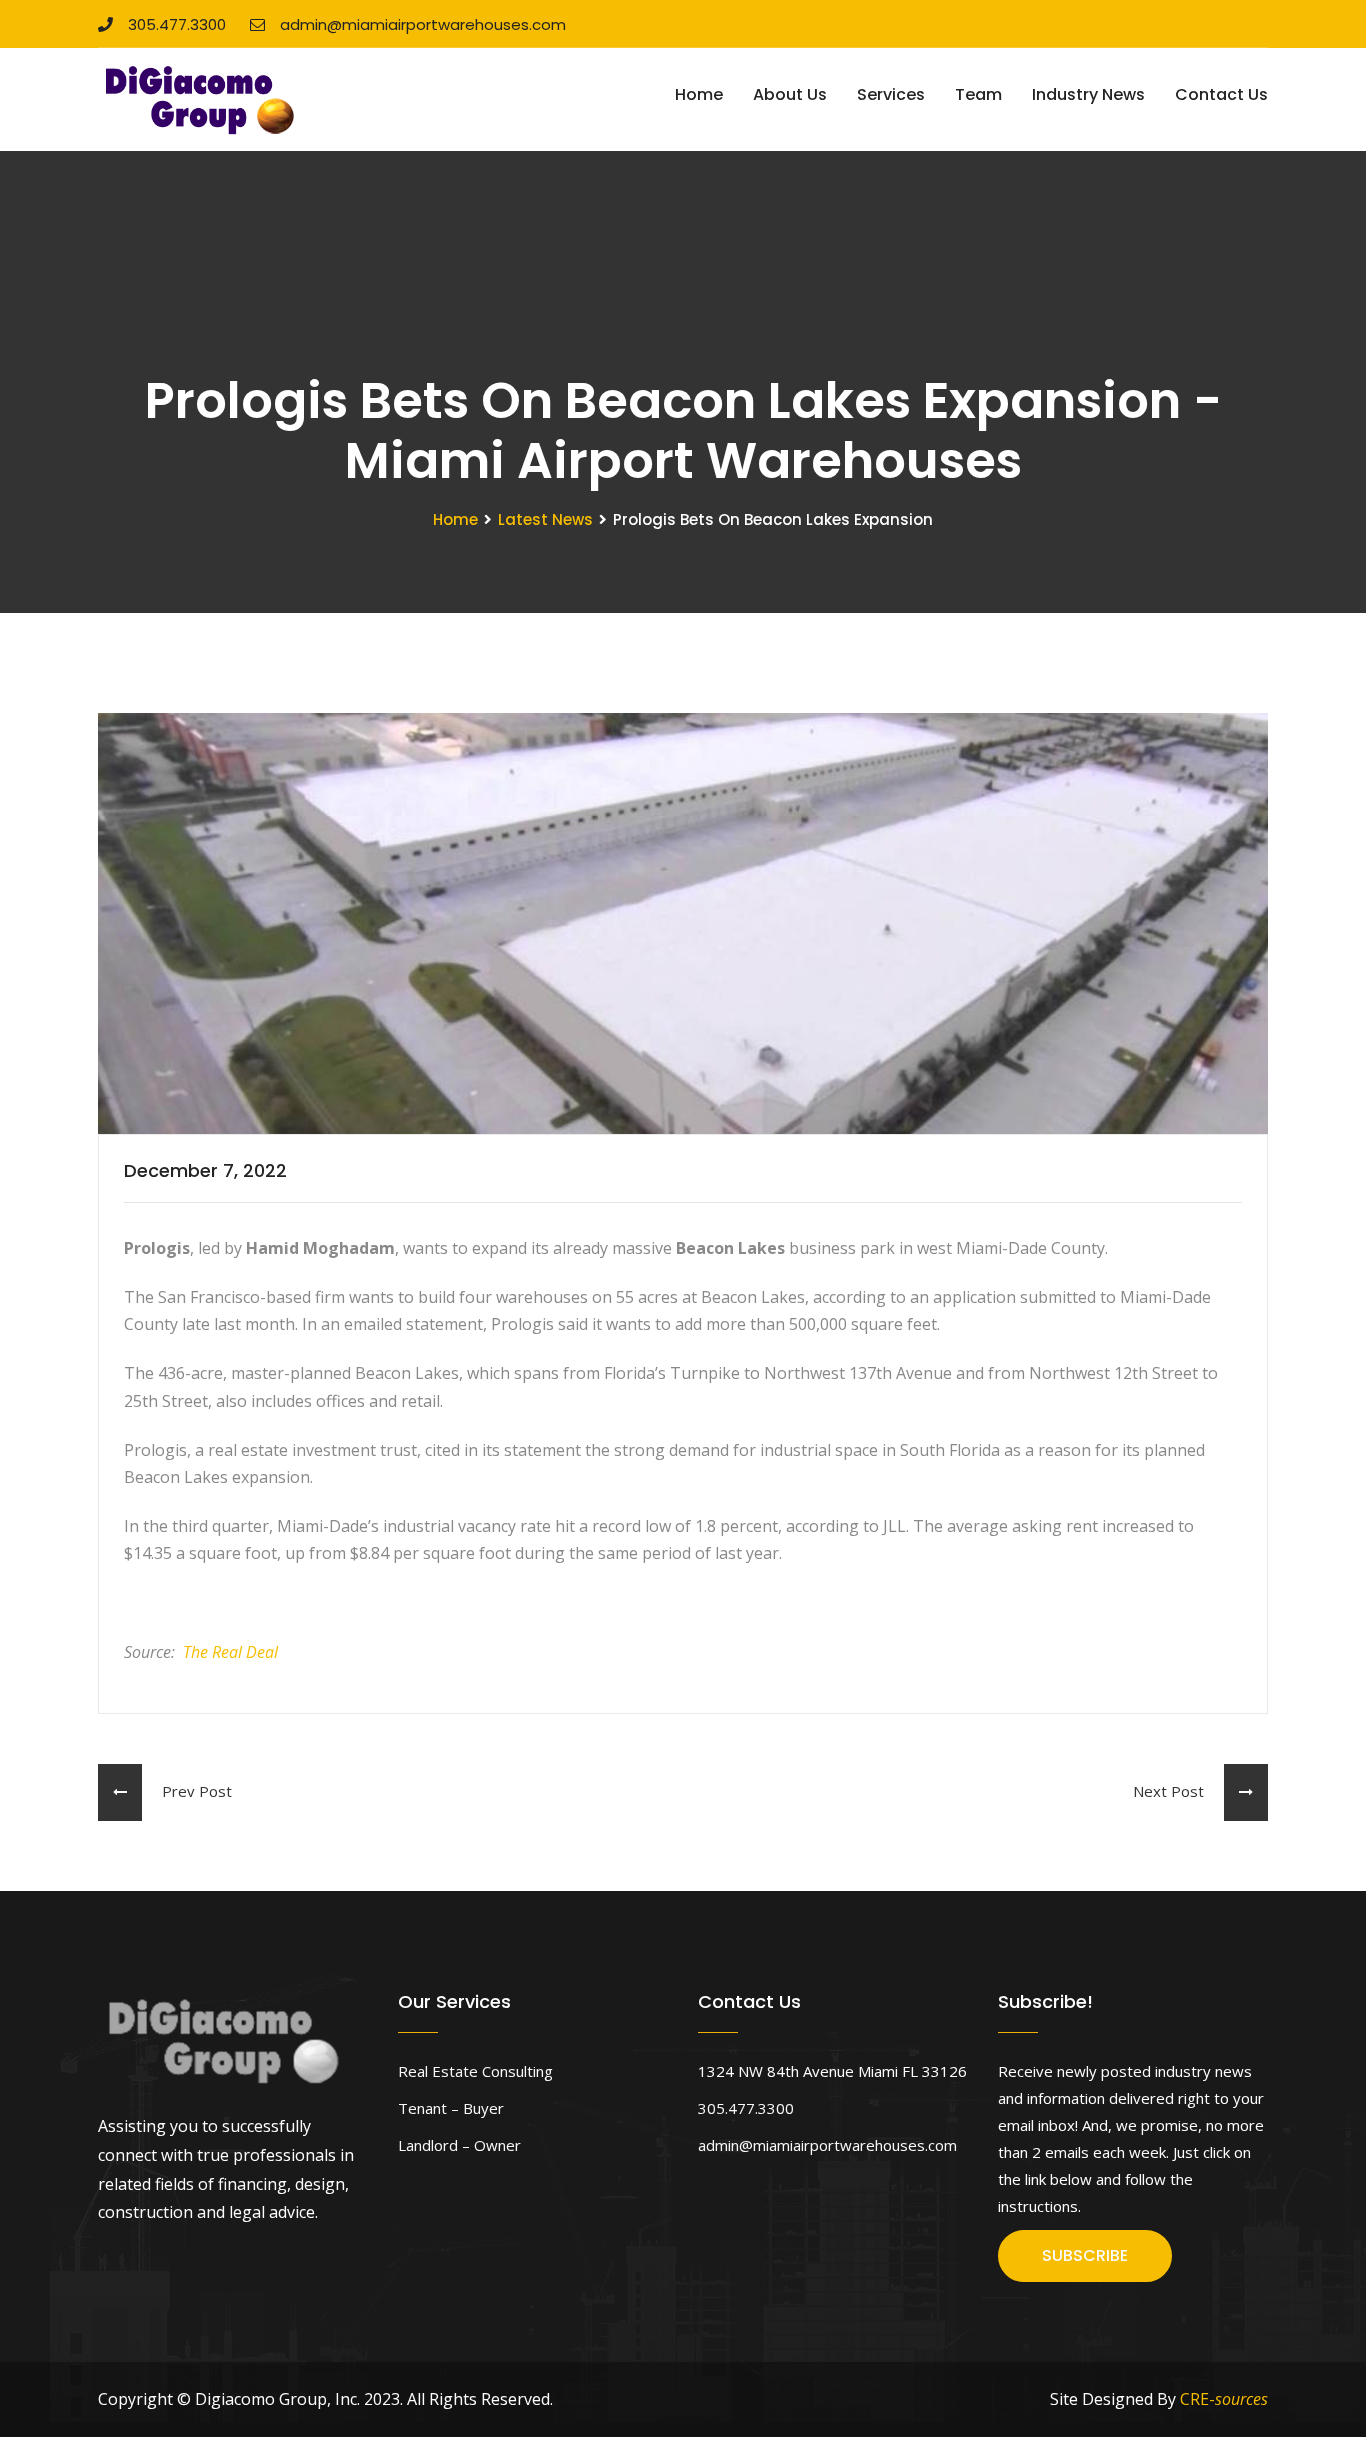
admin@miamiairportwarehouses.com (423, 24)
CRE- (1224, 2399)
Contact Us (1221, 94)
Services (891, 94)
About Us (790, 94)
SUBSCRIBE (1085, 2255)
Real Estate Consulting (475, 2071)
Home (699, 94)
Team (978, 94)
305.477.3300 (177, 24)
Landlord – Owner (459, 2145)
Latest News (545, 519)
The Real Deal (230, 1652)
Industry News (1088, 94)
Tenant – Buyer (451, 2108)
